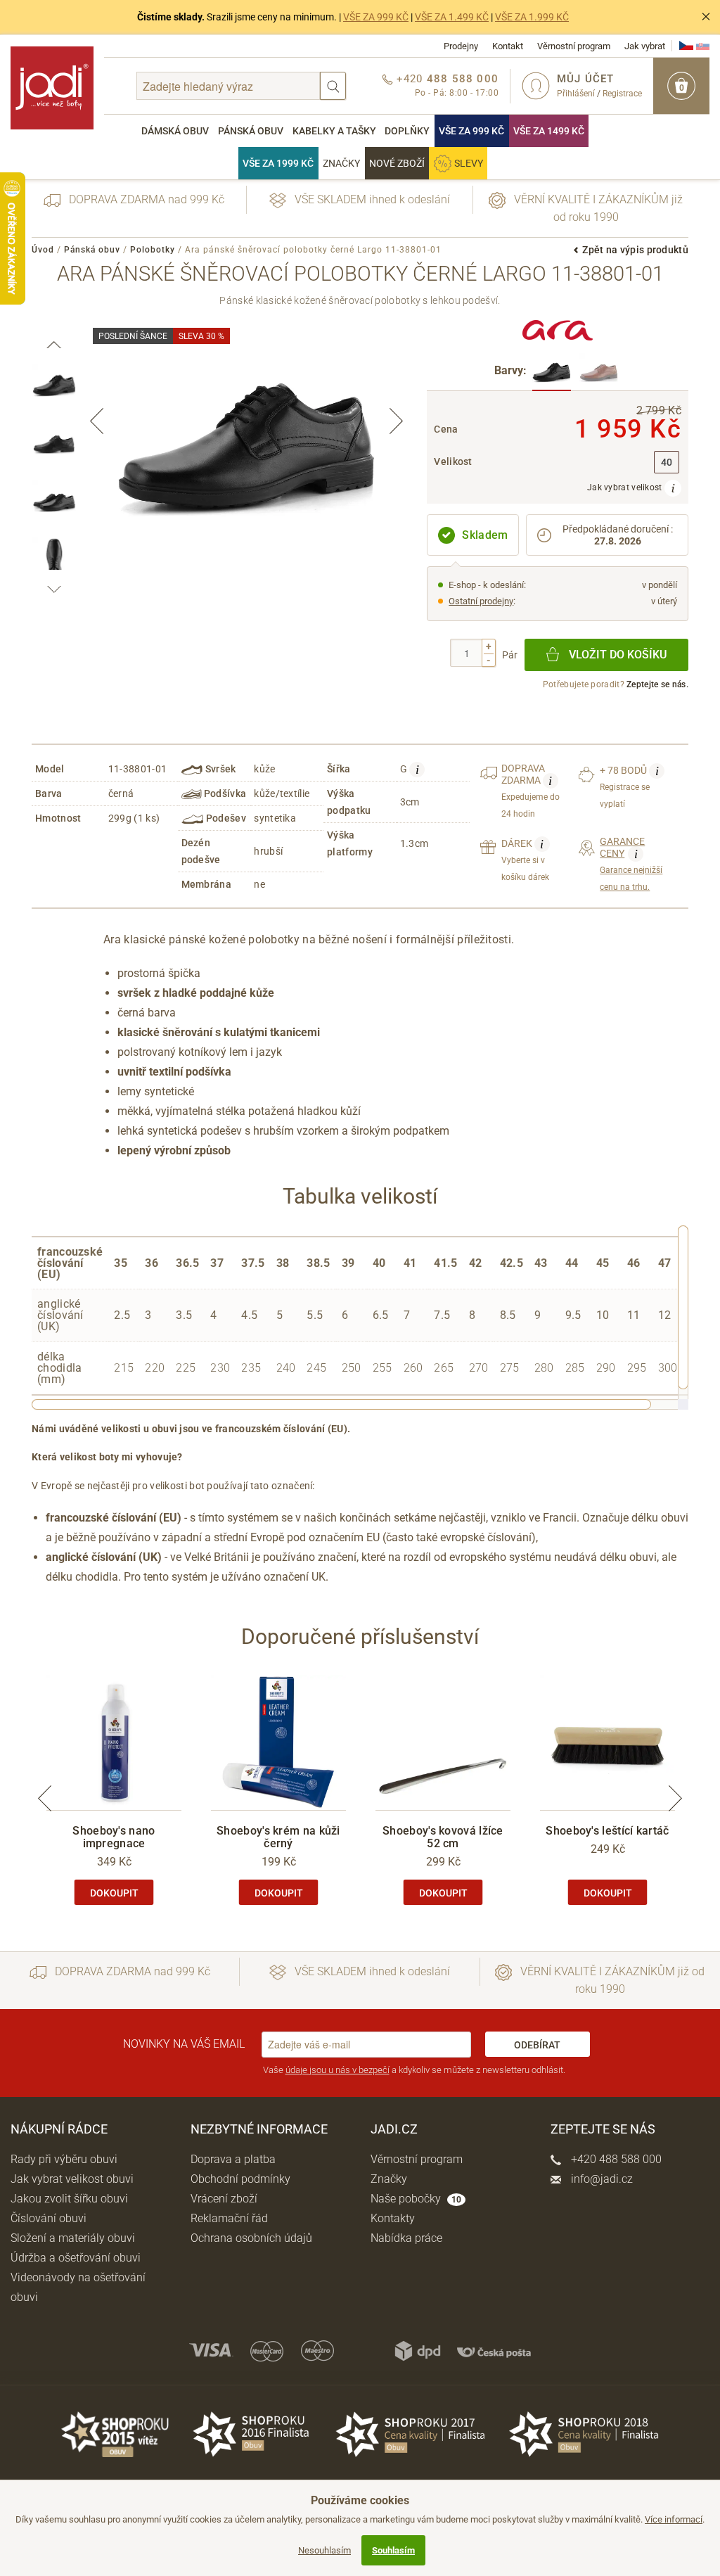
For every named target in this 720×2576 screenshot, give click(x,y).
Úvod (43, 250)
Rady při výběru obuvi (64, 2159)
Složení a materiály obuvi (73, 2238)
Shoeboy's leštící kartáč (607, 1831)
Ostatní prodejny (481, 601)
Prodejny (461, 46)
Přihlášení (576, 94)
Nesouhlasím (324, 2550)
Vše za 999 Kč (471, 131)
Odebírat (537, 2045)
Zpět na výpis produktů (635, 250)
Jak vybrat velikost (626, 487)
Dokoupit (114, 1893)
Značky (341, 163)
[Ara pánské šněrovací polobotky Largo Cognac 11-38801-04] (599, 372)
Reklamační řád (229, 2218)
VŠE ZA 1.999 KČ (532, 17)
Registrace (622, 94)
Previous (97, 421)
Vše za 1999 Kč (278, 163)
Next (396, 421)
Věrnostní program (574, 46)
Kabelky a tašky (334, 131)
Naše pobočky (416, 2199)
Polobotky (153, 250)
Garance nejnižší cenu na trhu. (631, 864)
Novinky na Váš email (184, 2044)
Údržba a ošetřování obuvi (76, 2258)
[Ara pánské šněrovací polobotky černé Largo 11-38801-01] (552, 372)
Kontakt (508, 46)
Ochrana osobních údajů (251, 2238)
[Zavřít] (706, 17)
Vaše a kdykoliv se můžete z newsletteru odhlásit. (414, 2070)
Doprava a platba (233, 2159)
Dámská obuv (175, 131)
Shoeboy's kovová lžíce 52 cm (443, 1837)
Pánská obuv (251, 131)
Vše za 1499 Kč (549, 131)
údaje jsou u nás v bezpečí (337, 2070)
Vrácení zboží (224, 2199)
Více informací (674, 2519)
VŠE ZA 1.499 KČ (452, 17)
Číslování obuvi (49, 2218)
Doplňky (407, 131)
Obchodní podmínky (240, 2179)
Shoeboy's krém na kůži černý (278, 1837)
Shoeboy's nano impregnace (114, 1837)
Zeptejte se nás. (657, 684)
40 (667, 463)
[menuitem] (175, 131)
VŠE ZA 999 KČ (376, 17)
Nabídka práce (406, 2238)
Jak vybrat (645, 46)
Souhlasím (393, 2550)
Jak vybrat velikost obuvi (72, 2179)
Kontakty (393, 2218)
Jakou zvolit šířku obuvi (69, 2199)
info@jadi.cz (600, 2179)
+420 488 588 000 (615, 2159)
